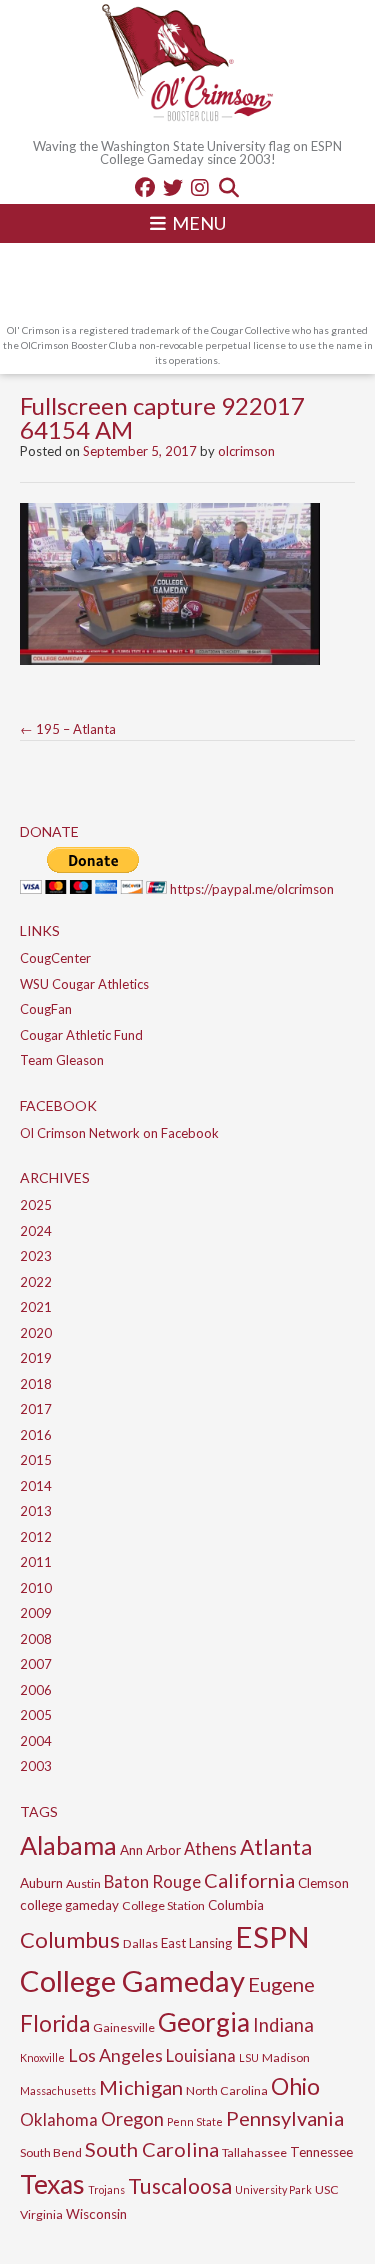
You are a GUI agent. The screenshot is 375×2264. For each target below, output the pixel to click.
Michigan (141, 2087)
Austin (83, 1883)
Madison (286, 2057)
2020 (36, 1333)
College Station (163, 1905)
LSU (249, 2057)
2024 (36, 1231)
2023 (36, 1256)
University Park (273, 2189)
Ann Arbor (150, 1850)
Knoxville (42, 2057)
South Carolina (152, 2149)
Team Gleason (62, 1060)
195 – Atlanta (68, 729)
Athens (210, 1848)
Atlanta (276, 1847)
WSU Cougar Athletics (84, 984)
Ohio (295, 2086)
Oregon (132, 2119)
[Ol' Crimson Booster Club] (188, 65)
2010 (36, 1588)
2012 (36, 1537)
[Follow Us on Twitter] (173, 187)
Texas (52, 2184)
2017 (36, 1409)
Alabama (68, 1845)
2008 (36, 1639)
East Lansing (196, 1943)
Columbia (236, 1905)
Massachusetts (58, 2090)
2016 (36, 1435)
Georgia (204, 2022)
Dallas (140, 1943)
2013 (36, 1511)
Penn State (195, 2121)
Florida (55, 2023)
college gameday (69, 1905)
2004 (36, 1741)
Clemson (323, 1883)
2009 (36, 1613)
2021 (36, 1307)
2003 (36, 1766)
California (249, 1880)
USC (327, 2189)
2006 (36, 1690)
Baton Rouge (152, 1881)
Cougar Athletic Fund (81, 1035)
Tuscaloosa (180, 2186)
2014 (36, 1486)
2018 (36, 1384)
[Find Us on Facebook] (145, 187)
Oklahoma (59, 2119)
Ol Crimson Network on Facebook (119, 1133)
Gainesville (124, 2027)
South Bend (51, 2152)
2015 (36, 1460)
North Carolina (227, 2090)
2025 (36, 1205)
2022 (36, 1282)
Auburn (41, 1883)
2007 (36, 1664)
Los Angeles (115, 2055)
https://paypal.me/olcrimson (252, 889)
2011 (36, 1562)
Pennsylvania (285, 2118)
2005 (36, 1715)
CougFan (46, 1009)
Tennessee (321, 2152)
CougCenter (55, 958)
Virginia (41, 2214)
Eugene (281, 1984)
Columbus (70, 1939)
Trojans (106, 2189)
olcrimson (246, 451)
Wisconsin (96, 2214)
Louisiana (201, 2055)
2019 (36, 1358)
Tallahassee (254, 2152)
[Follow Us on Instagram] (200, 187)
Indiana (283, 2025)
